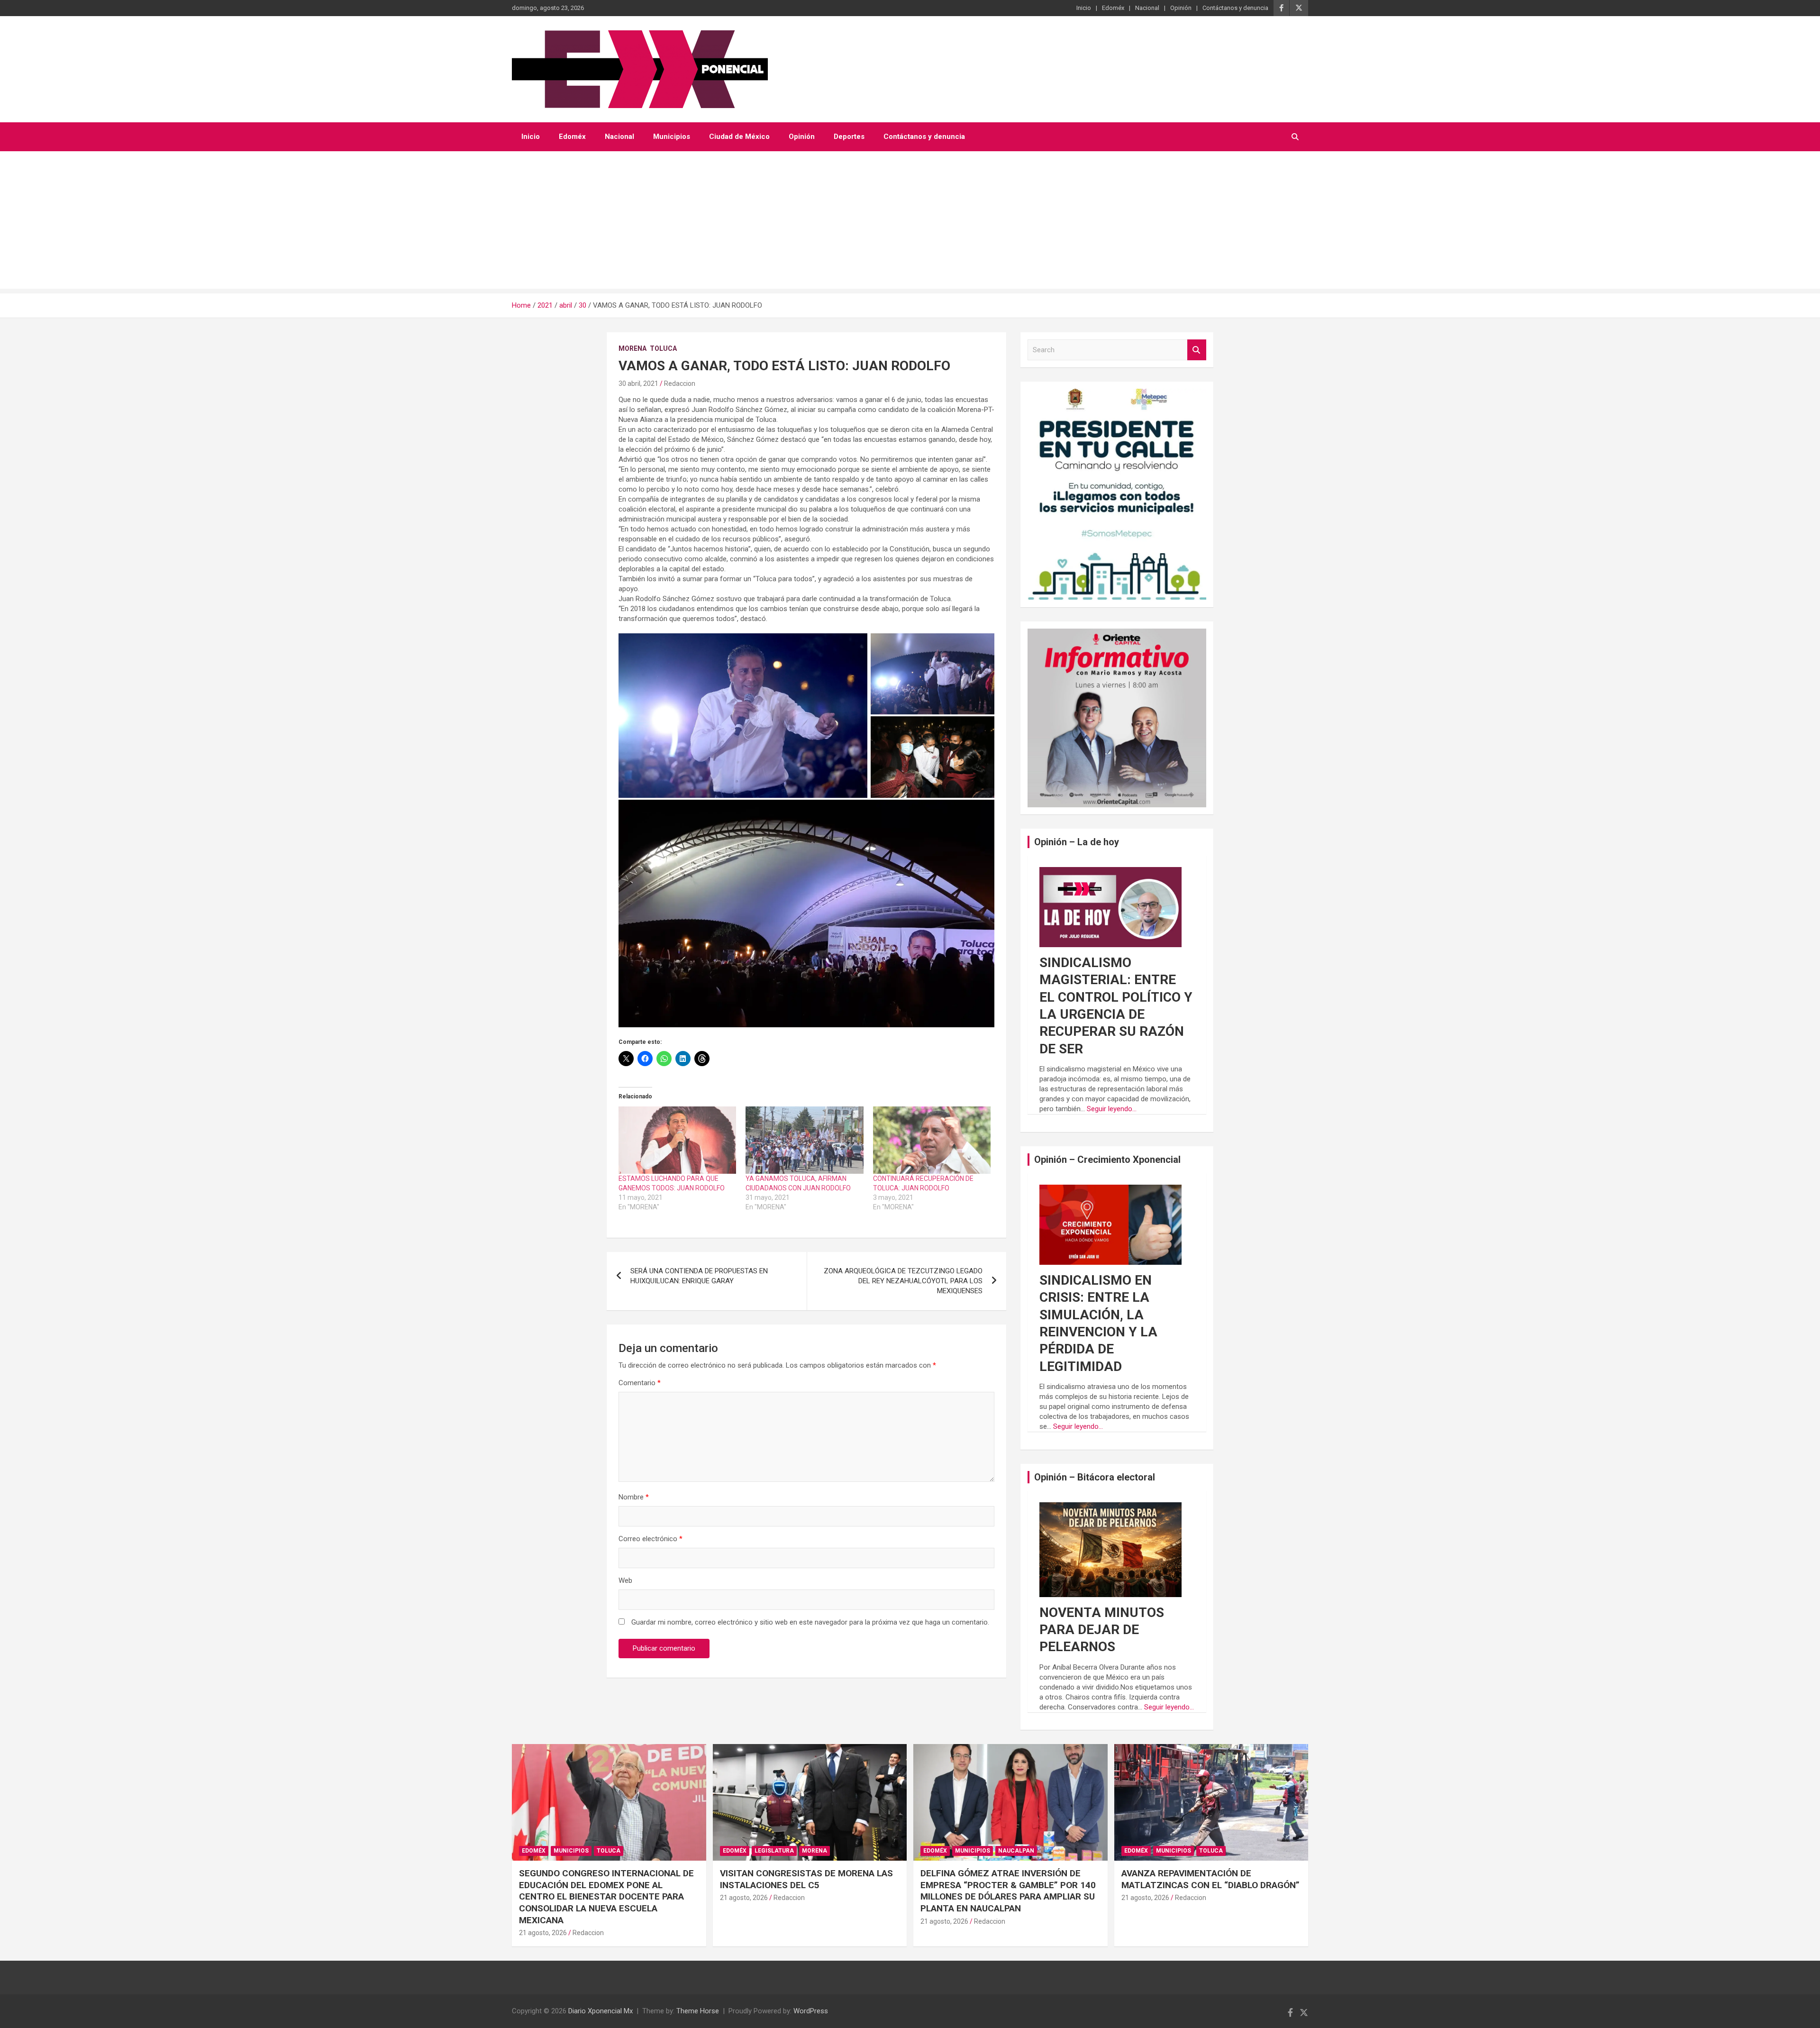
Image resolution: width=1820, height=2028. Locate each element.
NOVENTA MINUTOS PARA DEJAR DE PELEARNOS (1102, 1630)
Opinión (1181, 8)
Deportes (849, 137)
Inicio (1084, 8)
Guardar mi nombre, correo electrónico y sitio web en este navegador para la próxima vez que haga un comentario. (810, 1622)
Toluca (663, 348)
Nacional (1147, 8)
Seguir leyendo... (1112, 1109)
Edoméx (1113, 8)
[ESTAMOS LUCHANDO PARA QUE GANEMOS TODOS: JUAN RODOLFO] (677, 1140)
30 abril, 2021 (638, 384)
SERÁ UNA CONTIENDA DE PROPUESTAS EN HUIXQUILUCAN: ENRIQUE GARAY (699, 1276)
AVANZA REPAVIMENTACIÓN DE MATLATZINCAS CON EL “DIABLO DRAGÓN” (1210, 1879)
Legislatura (774, 1851)
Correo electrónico (651, 1539)
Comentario (640, 1383)
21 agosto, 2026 (543, 1933)
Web (625, 1580)
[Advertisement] (910, 222)
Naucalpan (1016, 1851)
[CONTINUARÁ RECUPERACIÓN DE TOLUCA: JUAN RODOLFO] (932, 1140)
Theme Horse (698, 2011)
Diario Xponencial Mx (601, 2011)
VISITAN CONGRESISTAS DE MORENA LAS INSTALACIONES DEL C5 (806, 1879)
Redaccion (680, 384)
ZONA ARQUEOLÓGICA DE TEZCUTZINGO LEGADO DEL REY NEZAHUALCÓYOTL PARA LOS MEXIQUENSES (903, 1281)
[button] (743, 716)
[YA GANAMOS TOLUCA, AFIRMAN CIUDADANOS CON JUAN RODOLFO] (804, 1140)
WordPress (811, 2011)
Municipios (672, 137)
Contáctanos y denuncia (1235, 8)
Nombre (634, 1497)
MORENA (632, 348)
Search (1197, 350)
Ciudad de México (739, 137)
